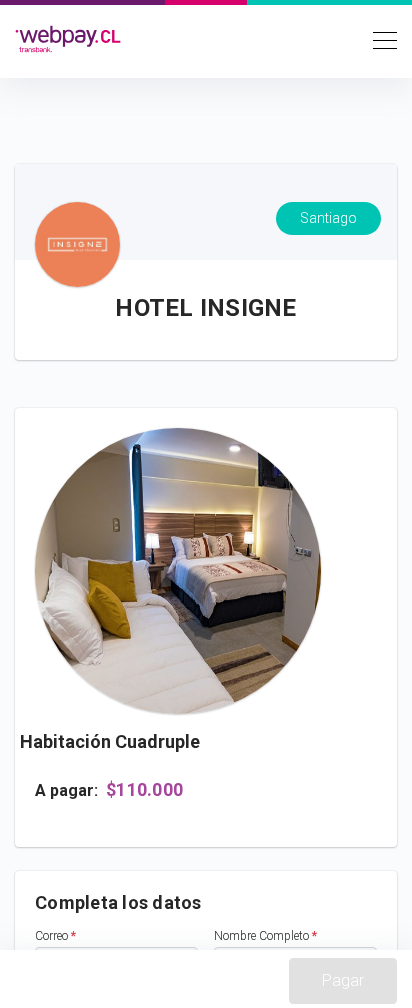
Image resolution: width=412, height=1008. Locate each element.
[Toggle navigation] (379, 39)
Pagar (343, 980)
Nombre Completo (265, 936)
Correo (55, 936)
